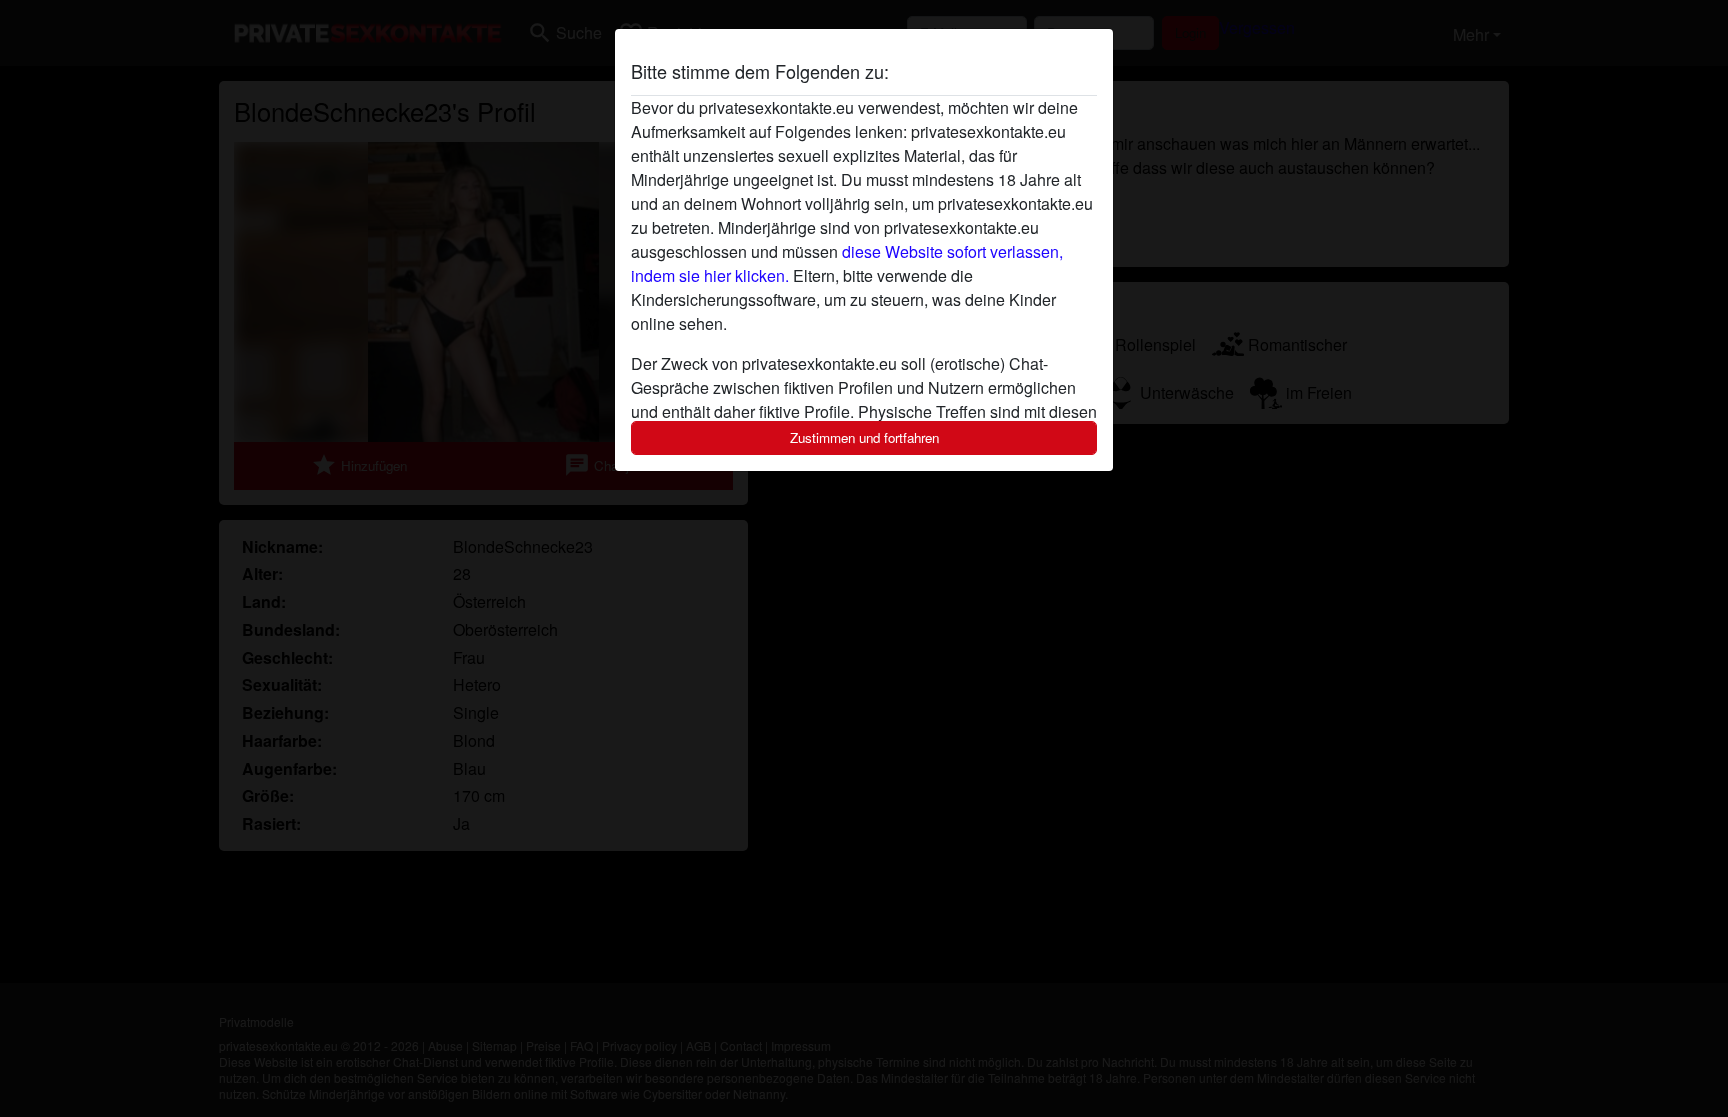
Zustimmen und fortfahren (864, 437)
